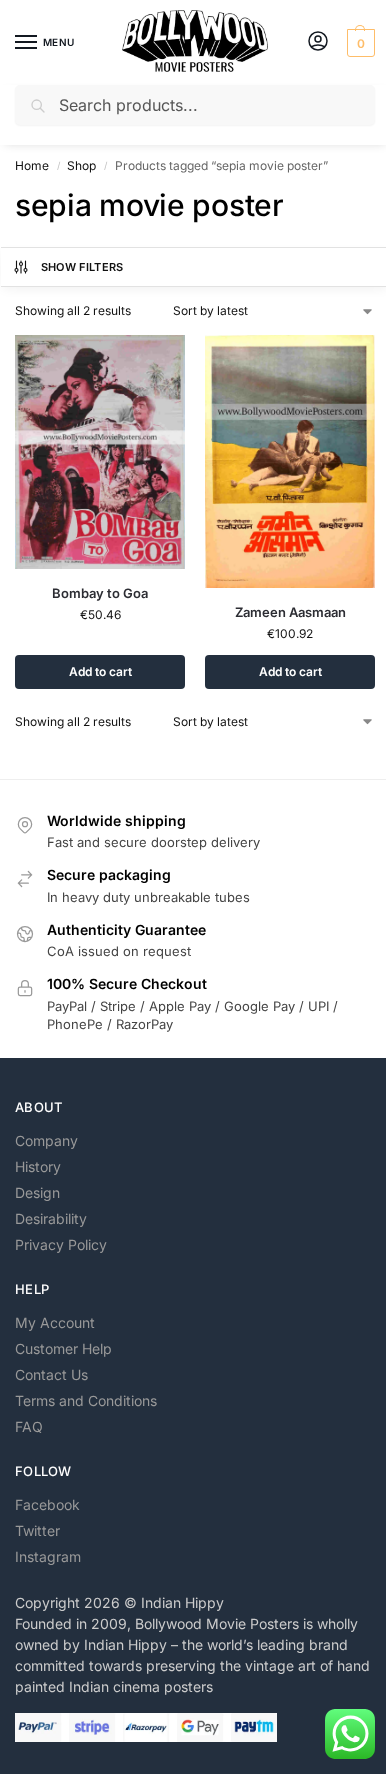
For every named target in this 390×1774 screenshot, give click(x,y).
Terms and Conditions (86, 1400)
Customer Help (63, 1348)
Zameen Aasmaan (290, 612)
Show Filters (82, 267)
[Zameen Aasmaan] (290, 461)
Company (46, 1140)
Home (32, 165)
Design (37, 1192)
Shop (81, 165)
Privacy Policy (61, 1244)
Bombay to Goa (100, 593)
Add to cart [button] (100, 671)
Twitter (37, 1530)
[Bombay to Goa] (100, 452)
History (38, 1166)
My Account (55, 1322)
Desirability (51, 1218)
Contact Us (51, 1374)
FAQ (29, 1426)
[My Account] (318, 42)
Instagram (48, 1556)
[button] (358, 43)
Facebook (47, 1504)
